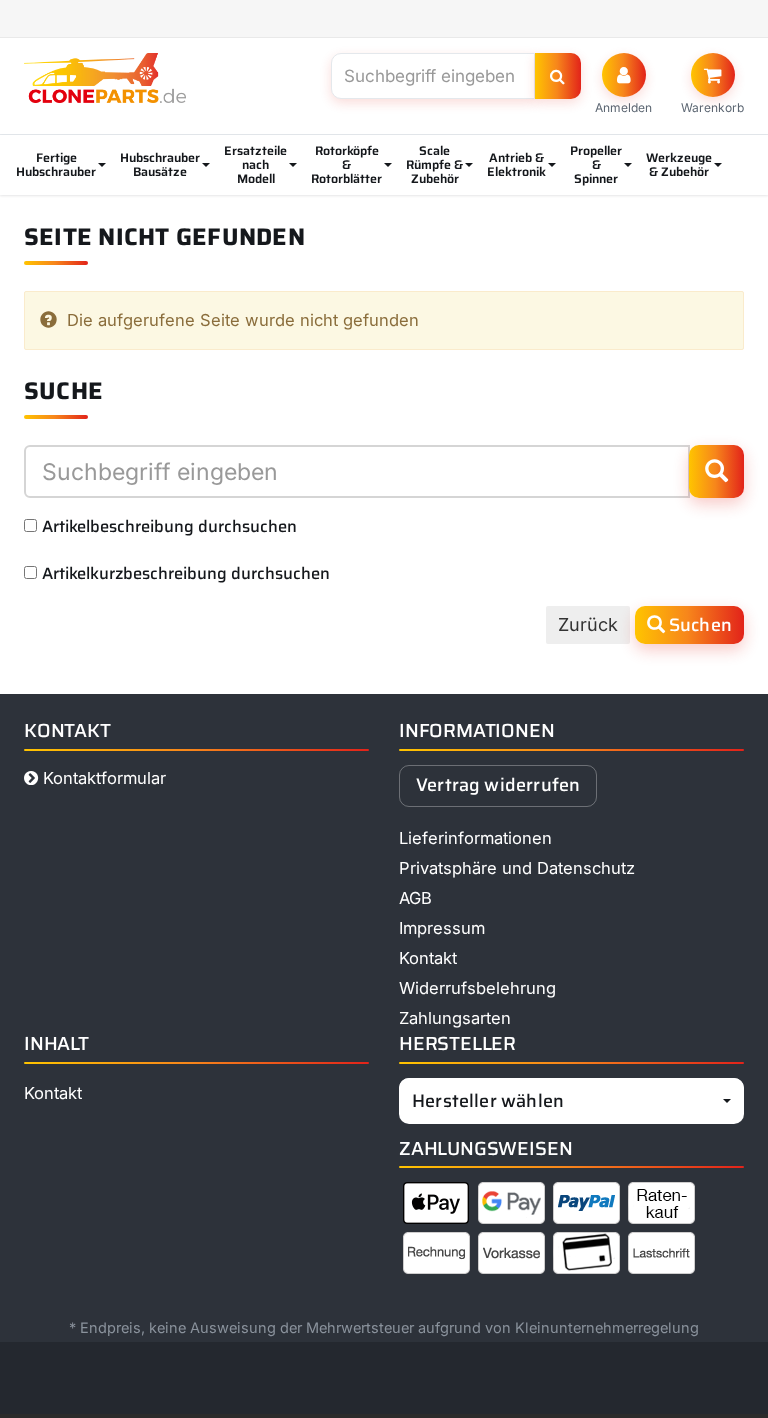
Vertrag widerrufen (498, 785)
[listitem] (436, 1207)
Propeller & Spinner (596, 164)
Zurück (588, 624)
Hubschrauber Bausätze (160, 164)
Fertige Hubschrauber (56, 164)
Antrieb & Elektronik (516, 164)
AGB (415, 898)
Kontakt (428, 958)
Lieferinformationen (475, 838)
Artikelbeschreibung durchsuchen (169, 526)
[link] (712, 84)
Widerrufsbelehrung (477, 988)
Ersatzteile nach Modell (255, 164)
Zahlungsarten (455, 1018)
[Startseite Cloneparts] (105, 78)
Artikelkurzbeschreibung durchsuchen (186, 573)
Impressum (442, 928)
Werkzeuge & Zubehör (679, 164)
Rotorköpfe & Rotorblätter (346, 164)
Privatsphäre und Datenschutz (517, 868)
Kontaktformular (102, 778)
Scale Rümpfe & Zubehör (434, 164)
